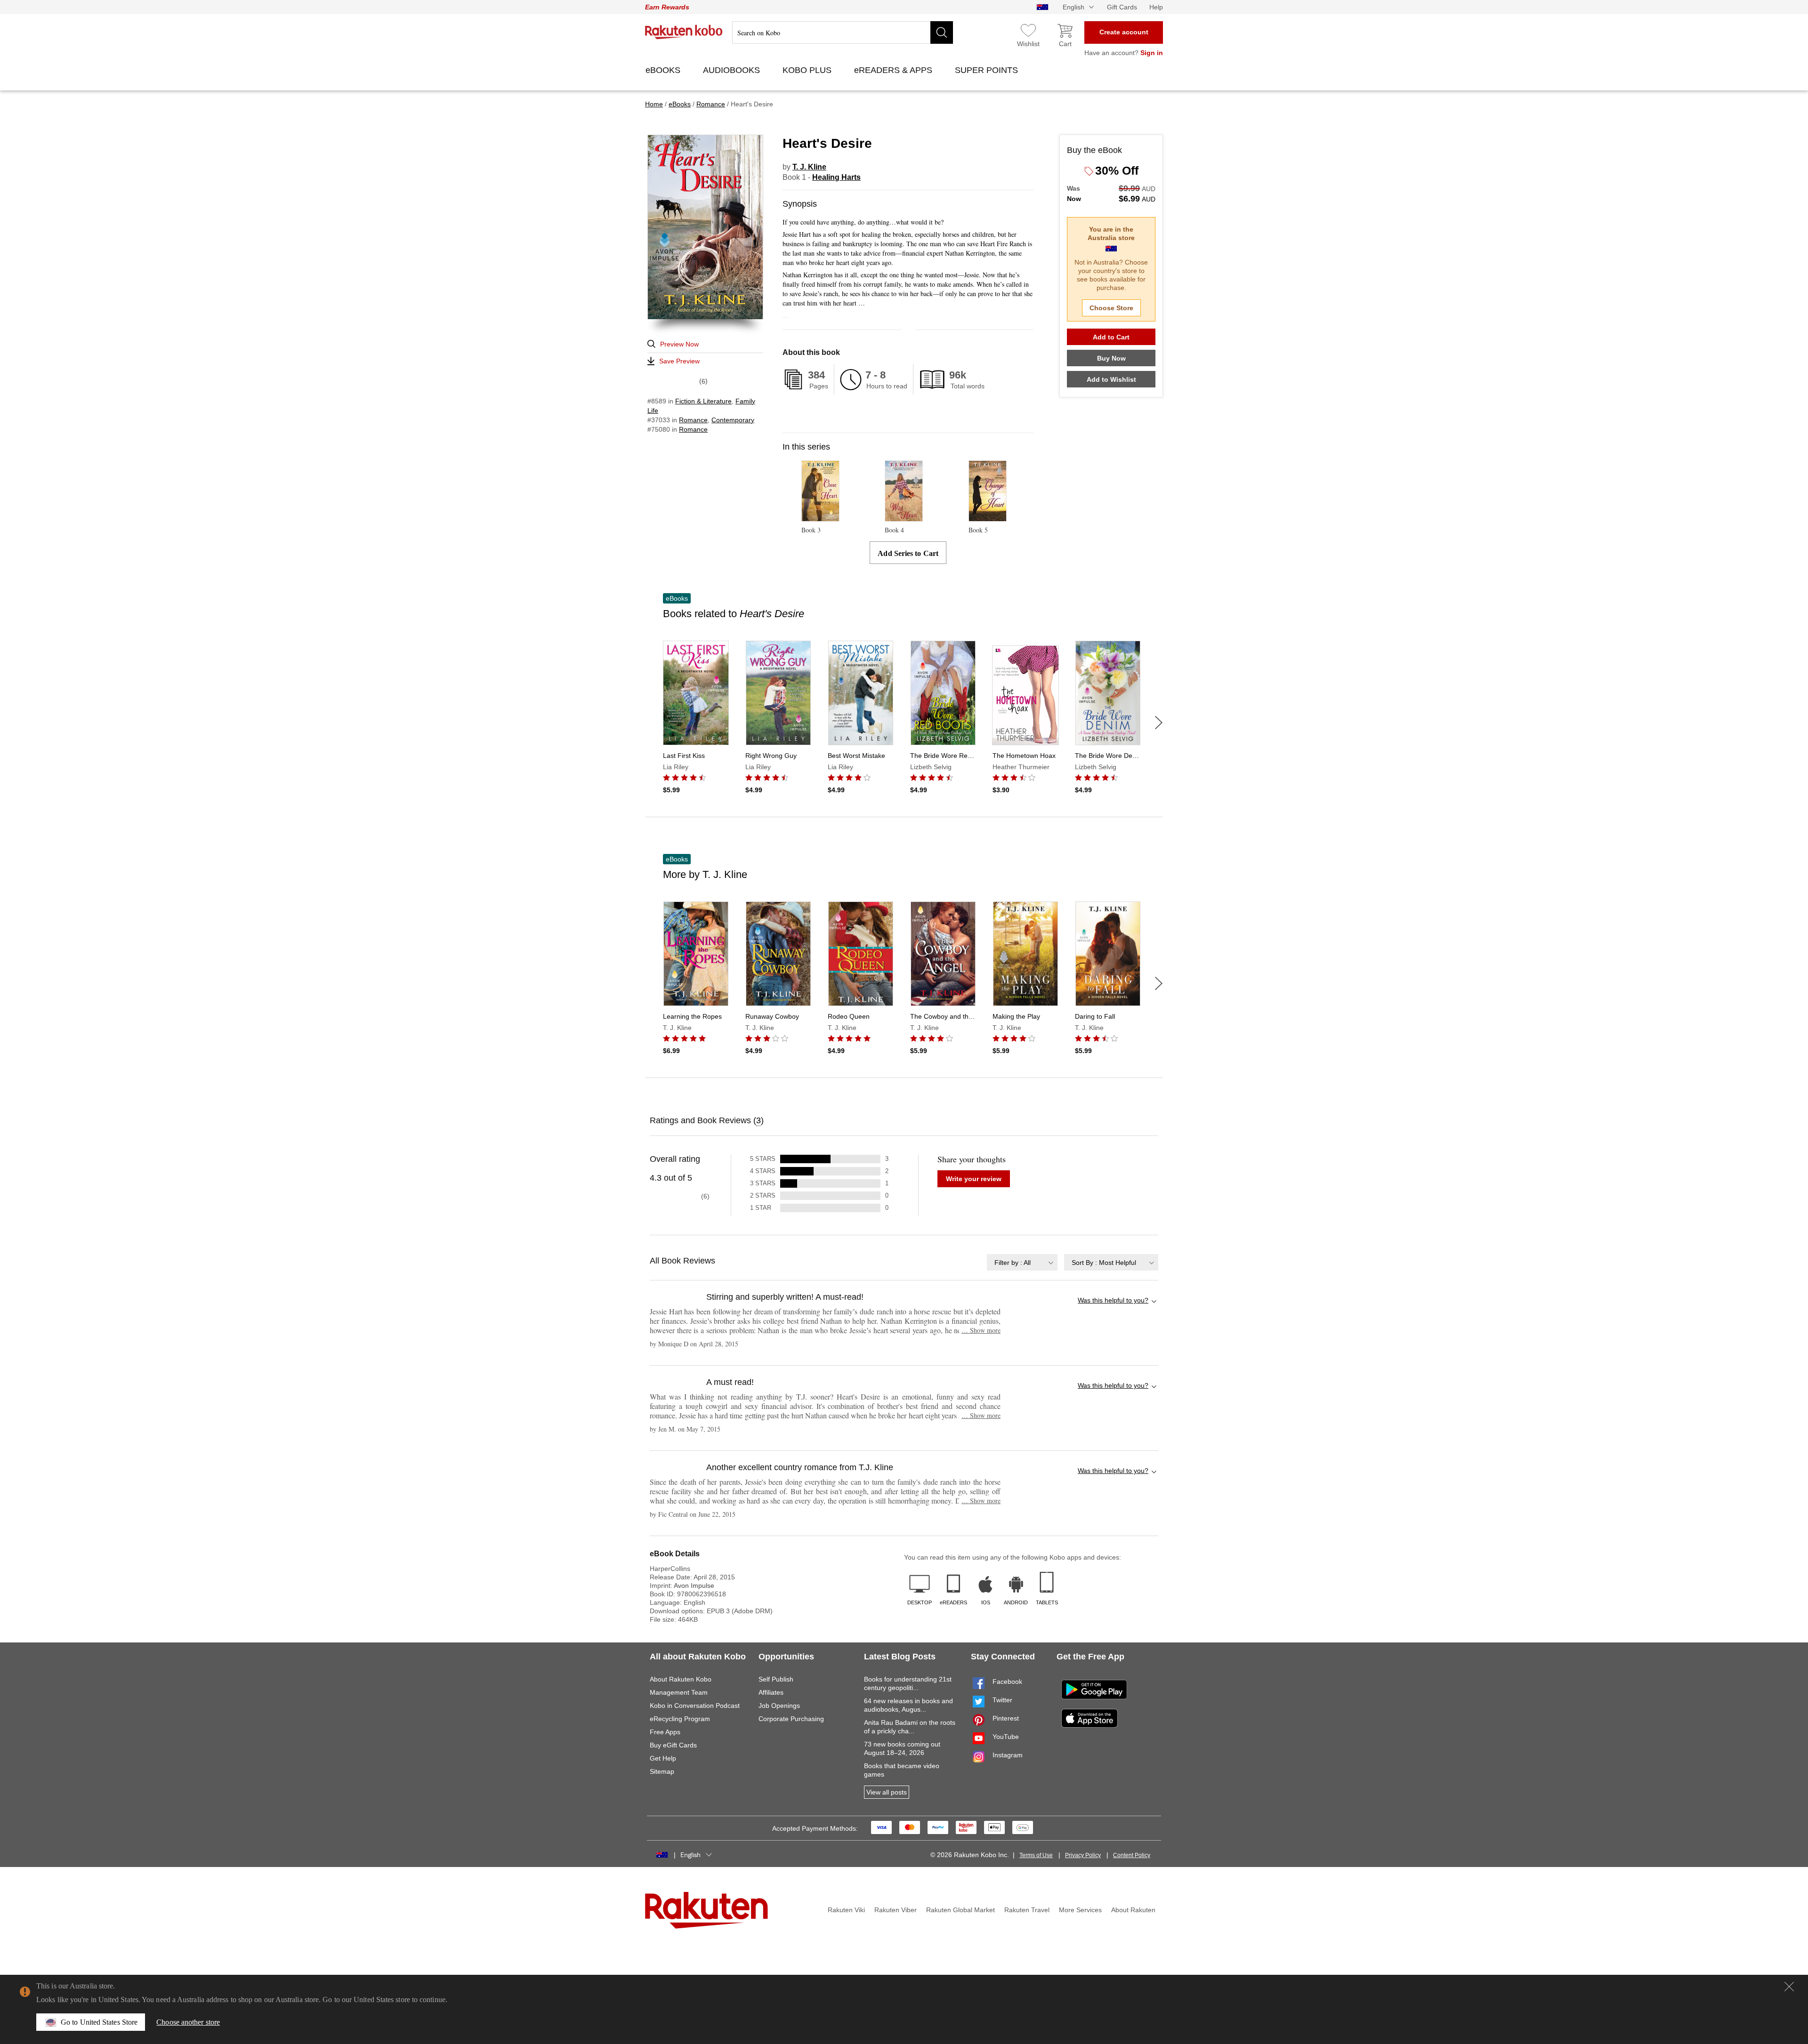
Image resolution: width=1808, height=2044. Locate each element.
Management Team (679, 1692)
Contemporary (733, 420)
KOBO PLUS (808, 70)
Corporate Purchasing (791, 1719)
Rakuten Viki (846, 1910)
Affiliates (771, 1692)
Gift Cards (1122, 7)
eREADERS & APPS (894, 70)
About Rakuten (1133, 1910)
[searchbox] (843, 32)
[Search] (942, 32)
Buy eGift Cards (673, 1745)
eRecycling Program (680, 1719)
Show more (981, 1330)
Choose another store (188, 2022)
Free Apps (665, 1732)
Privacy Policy (1083, 1855)
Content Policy (1132, 1855)
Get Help (663, 1758)
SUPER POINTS (988, 70)
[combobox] (1022, 1262)
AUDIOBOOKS (733, 70)
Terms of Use (1036, 1855)
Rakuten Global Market (960, 1910)
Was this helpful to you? (1113, 1300)
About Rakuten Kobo (681, 1679)
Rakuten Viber (896, 1910)
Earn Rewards (667, 7)
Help (1156, 7)
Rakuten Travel (1027, 1910)
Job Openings (779, 1706)
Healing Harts (836, 177)
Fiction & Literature (703, 401)
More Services (1080, 1910)
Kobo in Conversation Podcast (695, 1706)
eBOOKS (664, 70)
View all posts (887, 1792)
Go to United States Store (99, 2022)
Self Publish (776, 1679)
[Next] (1159, 723)
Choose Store (1111, 308)
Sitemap (662, 1771)
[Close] (1789, 1987)
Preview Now (679, 344)
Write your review (974, 1179)
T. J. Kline (809, 167)
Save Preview (679, 361)
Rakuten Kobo (684, 32)
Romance (693, 420)
